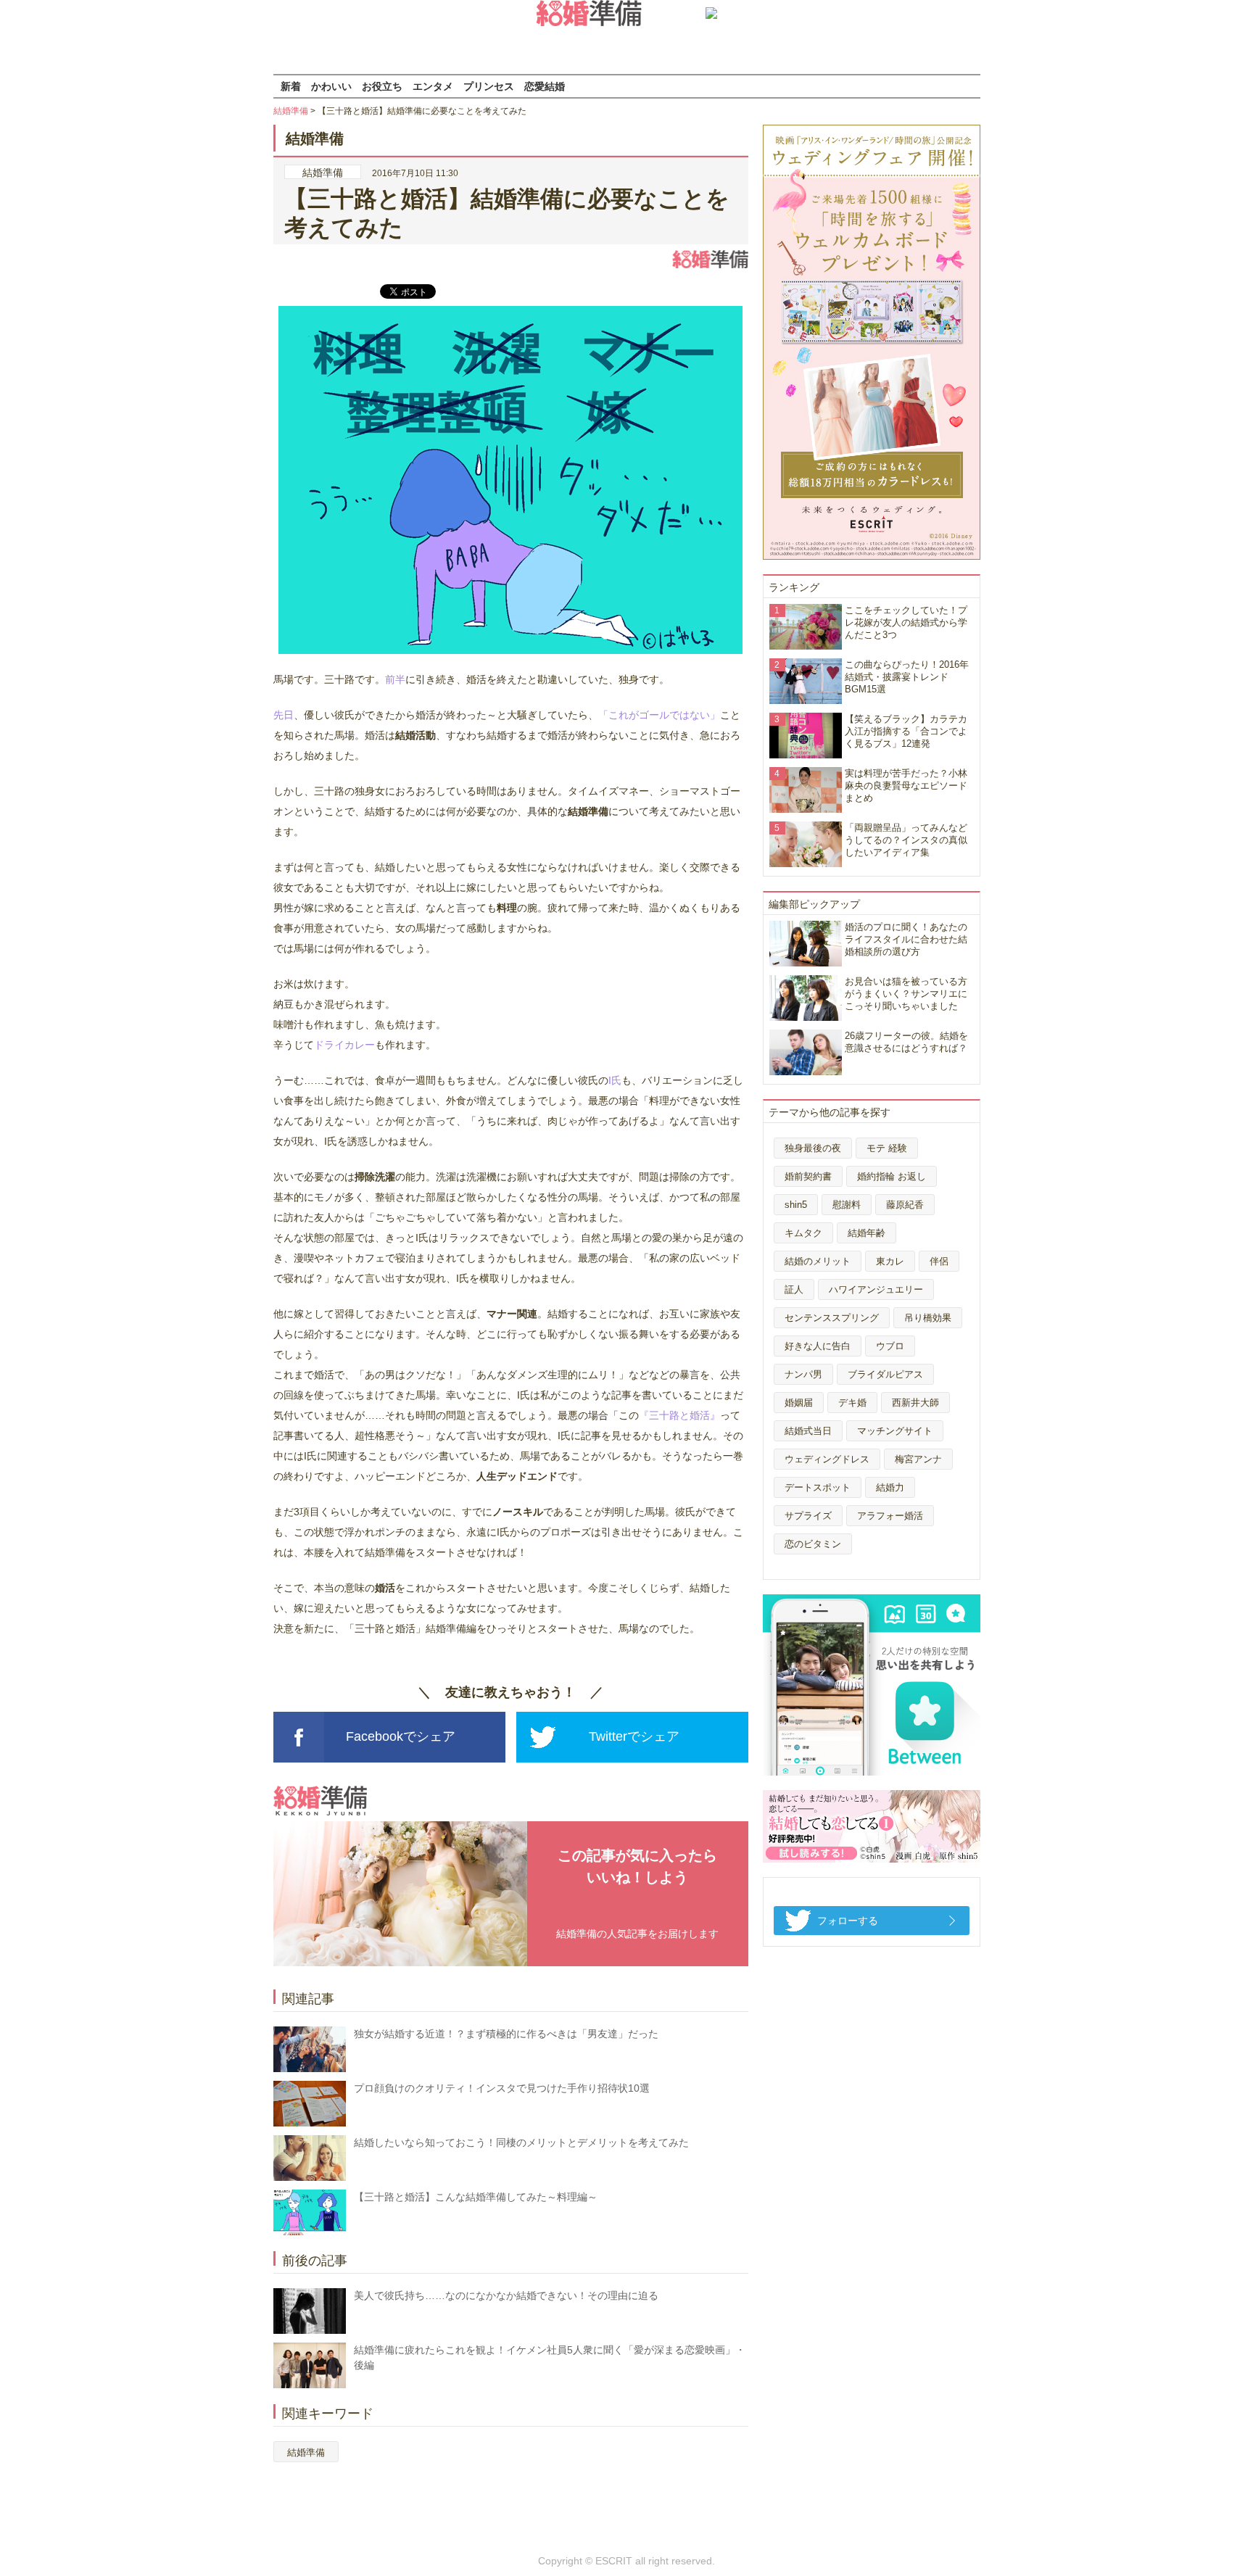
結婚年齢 (867, 1233)
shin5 (796, 1205)
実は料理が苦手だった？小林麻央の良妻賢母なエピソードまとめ (906, 786)
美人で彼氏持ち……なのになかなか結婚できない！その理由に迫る (506, 2295)
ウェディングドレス (827, 1459)
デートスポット (818, 1487)
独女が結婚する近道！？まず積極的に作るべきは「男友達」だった (506, 2034)
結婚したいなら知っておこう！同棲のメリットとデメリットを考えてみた (521, 2142)
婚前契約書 (808, 1176)
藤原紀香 (905, 1205)
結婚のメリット (818, 1261)
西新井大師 (915, 1403)
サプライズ (808, 1516)
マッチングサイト (895, 1431)
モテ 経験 (887, 1148)
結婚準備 (291, 111)
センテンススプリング (832, 1318)
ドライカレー (344, 1045)
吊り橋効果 (928, 1318)
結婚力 (890, 1487)
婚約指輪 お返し (892, 1176)
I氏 (615, 1080)
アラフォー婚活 (890, 1516)
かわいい (331, 86)
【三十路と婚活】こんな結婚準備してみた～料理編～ (476, 2197)
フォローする (848, 1921)
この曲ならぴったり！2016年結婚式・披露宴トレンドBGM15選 (907, 677)
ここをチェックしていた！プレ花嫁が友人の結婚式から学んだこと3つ (906, 622)
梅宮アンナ (918, 1459)
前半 (395, 679)
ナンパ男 (803, 1374)
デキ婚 (852, 1403)
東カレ (890, 1261)
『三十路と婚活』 (679, 1415)
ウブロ (890, 1346)
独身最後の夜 (813, 1148)
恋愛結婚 (545, 86)
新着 (291, 86)
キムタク (803, 1233)
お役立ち (382, 86)
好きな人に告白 (818, 1346)
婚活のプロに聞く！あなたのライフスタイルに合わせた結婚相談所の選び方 (906, 939)
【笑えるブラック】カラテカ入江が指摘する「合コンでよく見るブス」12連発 (906, 731)
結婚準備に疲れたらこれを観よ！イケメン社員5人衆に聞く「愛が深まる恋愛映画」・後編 (550, 2357)
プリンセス (489, 86)
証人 (794, 1289)
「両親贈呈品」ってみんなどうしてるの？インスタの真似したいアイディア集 (906, 840)
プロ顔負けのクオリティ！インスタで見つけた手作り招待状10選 (502, 2088)
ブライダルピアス (885, 1374)
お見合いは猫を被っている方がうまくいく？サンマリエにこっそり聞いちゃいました (906, 994)
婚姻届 (799, 1403)
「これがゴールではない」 (659, 715)
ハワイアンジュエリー (876, 1289)
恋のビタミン (813, 1544)
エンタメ (433, 86)
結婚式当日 (808, 1431)
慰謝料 (847, 1205)
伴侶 (939, 1261)
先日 (284, 715)
